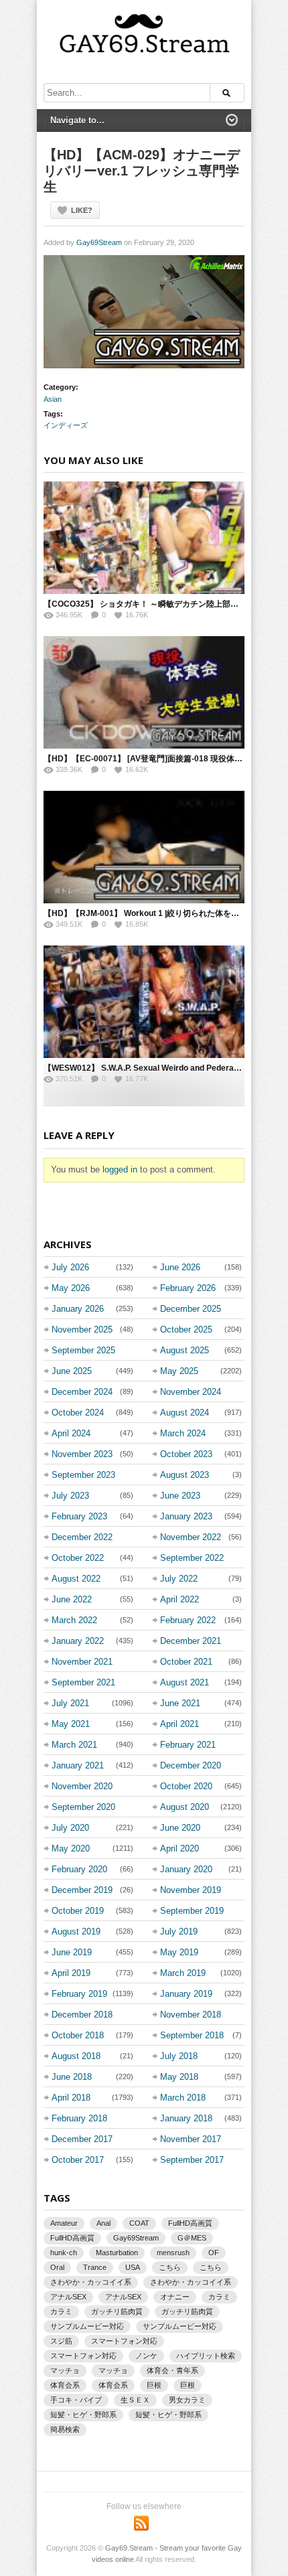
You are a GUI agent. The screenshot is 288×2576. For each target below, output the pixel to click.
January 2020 (186, 1869)
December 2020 (191, 1765)
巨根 (154, 2385)
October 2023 (186, 1454)
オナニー (175, 2297)
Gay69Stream (99, 242)
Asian (53, 399)
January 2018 (186, 2118)
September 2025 (83, 1350)
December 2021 (191, 1641)
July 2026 (70, 1267)
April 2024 (71, 1433)
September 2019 (192, 1911)
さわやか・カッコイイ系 (91, 2282)
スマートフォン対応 (124, 2341)
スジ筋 (61, 2341)
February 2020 (79, 1869)
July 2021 (70, 1703)
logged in (120, 1169)
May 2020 (71, 1848)
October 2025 (186, 1330)
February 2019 (79, 1994)
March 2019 (183, 1973)
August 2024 (185, 1413)
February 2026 (188, 1288)
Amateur (64, 2223)
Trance (95, 2267)
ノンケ (146, 2356)
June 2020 (180, 1828)
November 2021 (82, 1662)
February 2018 (79, 2118)
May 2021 (71, 1724)
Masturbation (117, 2253)
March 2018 (183, 2098)
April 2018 (71, 2098)
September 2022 (192, 1558)
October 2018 (78, 2035)
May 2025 (179, 1371)
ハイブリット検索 (206, 2356)
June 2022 (72, 1599)
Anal (103, 2223)
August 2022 (76, 1579)
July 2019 (179, 1931)
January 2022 (78, 1641)
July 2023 (70, 1496)
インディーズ (66, 425)
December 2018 (82, 2015)
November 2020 (82, 1786)
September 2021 (83, 1682)
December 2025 (191, 1309)
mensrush (173, 2253)
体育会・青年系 (172, 2370)
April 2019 (71, 1973)
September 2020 (83, 1807)
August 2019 (76, 1931)
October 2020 (186, 1786)
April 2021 (179, 1724)
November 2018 (191, 2015)
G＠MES (192, 2238)
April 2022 (179, 1599)
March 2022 (74, 1620)
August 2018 (76, 2056)
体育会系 (65, 2385)
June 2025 (72, 1371)
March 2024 (183, 1433)
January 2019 (186, 1994)
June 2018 (72, 2077)
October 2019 (78, 1911)
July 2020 (70, 1828)
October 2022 (78, 1558)
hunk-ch (64, 2253)
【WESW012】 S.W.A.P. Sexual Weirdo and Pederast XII (148, 1068)
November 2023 (82, 1454)
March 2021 (74, 1745)
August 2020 (185, 1807)
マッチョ (65, 2370)
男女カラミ (187, 2400)
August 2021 (185, 1682)
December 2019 (82, 1890)
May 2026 (71, 1288)
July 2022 (179, 1579)
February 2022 (188, 1620)
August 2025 (185, 1350)
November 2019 (191, 1890)
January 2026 (78, 1309)
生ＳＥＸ (135, 2400)
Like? (82, 210)
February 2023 (79, 1516)
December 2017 (82, 2139)
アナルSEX (68, 2297)
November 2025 (82, 1330)
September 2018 (192, 2035)
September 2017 (192, 2160)
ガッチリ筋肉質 (117, 2312)
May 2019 (179, 1952)
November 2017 (191, 2139)
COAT (139, 2223)
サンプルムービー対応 (87, 2326)
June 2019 (72, 1952)
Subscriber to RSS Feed (141, 2523)
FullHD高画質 (190, 2223)
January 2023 (186, 1516)
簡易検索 (65, 2429)
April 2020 (179, 1848)
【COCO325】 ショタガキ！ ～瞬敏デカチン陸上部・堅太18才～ (162, 604)
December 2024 (82, 1392)
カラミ (219, 2297)
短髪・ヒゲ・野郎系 (83, 2415)
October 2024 (78, 1413)
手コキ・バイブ (76, 2400)
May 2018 (179, 2077)
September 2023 (83, 1475)
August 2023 (185, 1475)
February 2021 (188, 1745)
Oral (57, 2267)
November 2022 (191, 1537)
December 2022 (82, 1537)
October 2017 (78, 2160)
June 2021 (180, 1703)
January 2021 (78, 1765)
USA (133, 2267)
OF (214, 2253)
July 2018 (179, 2056)
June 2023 (180, 1496)
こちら (170, 2267)
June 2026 (180, 1267)
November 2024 (191, 1392)
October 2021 (186, 1662)
